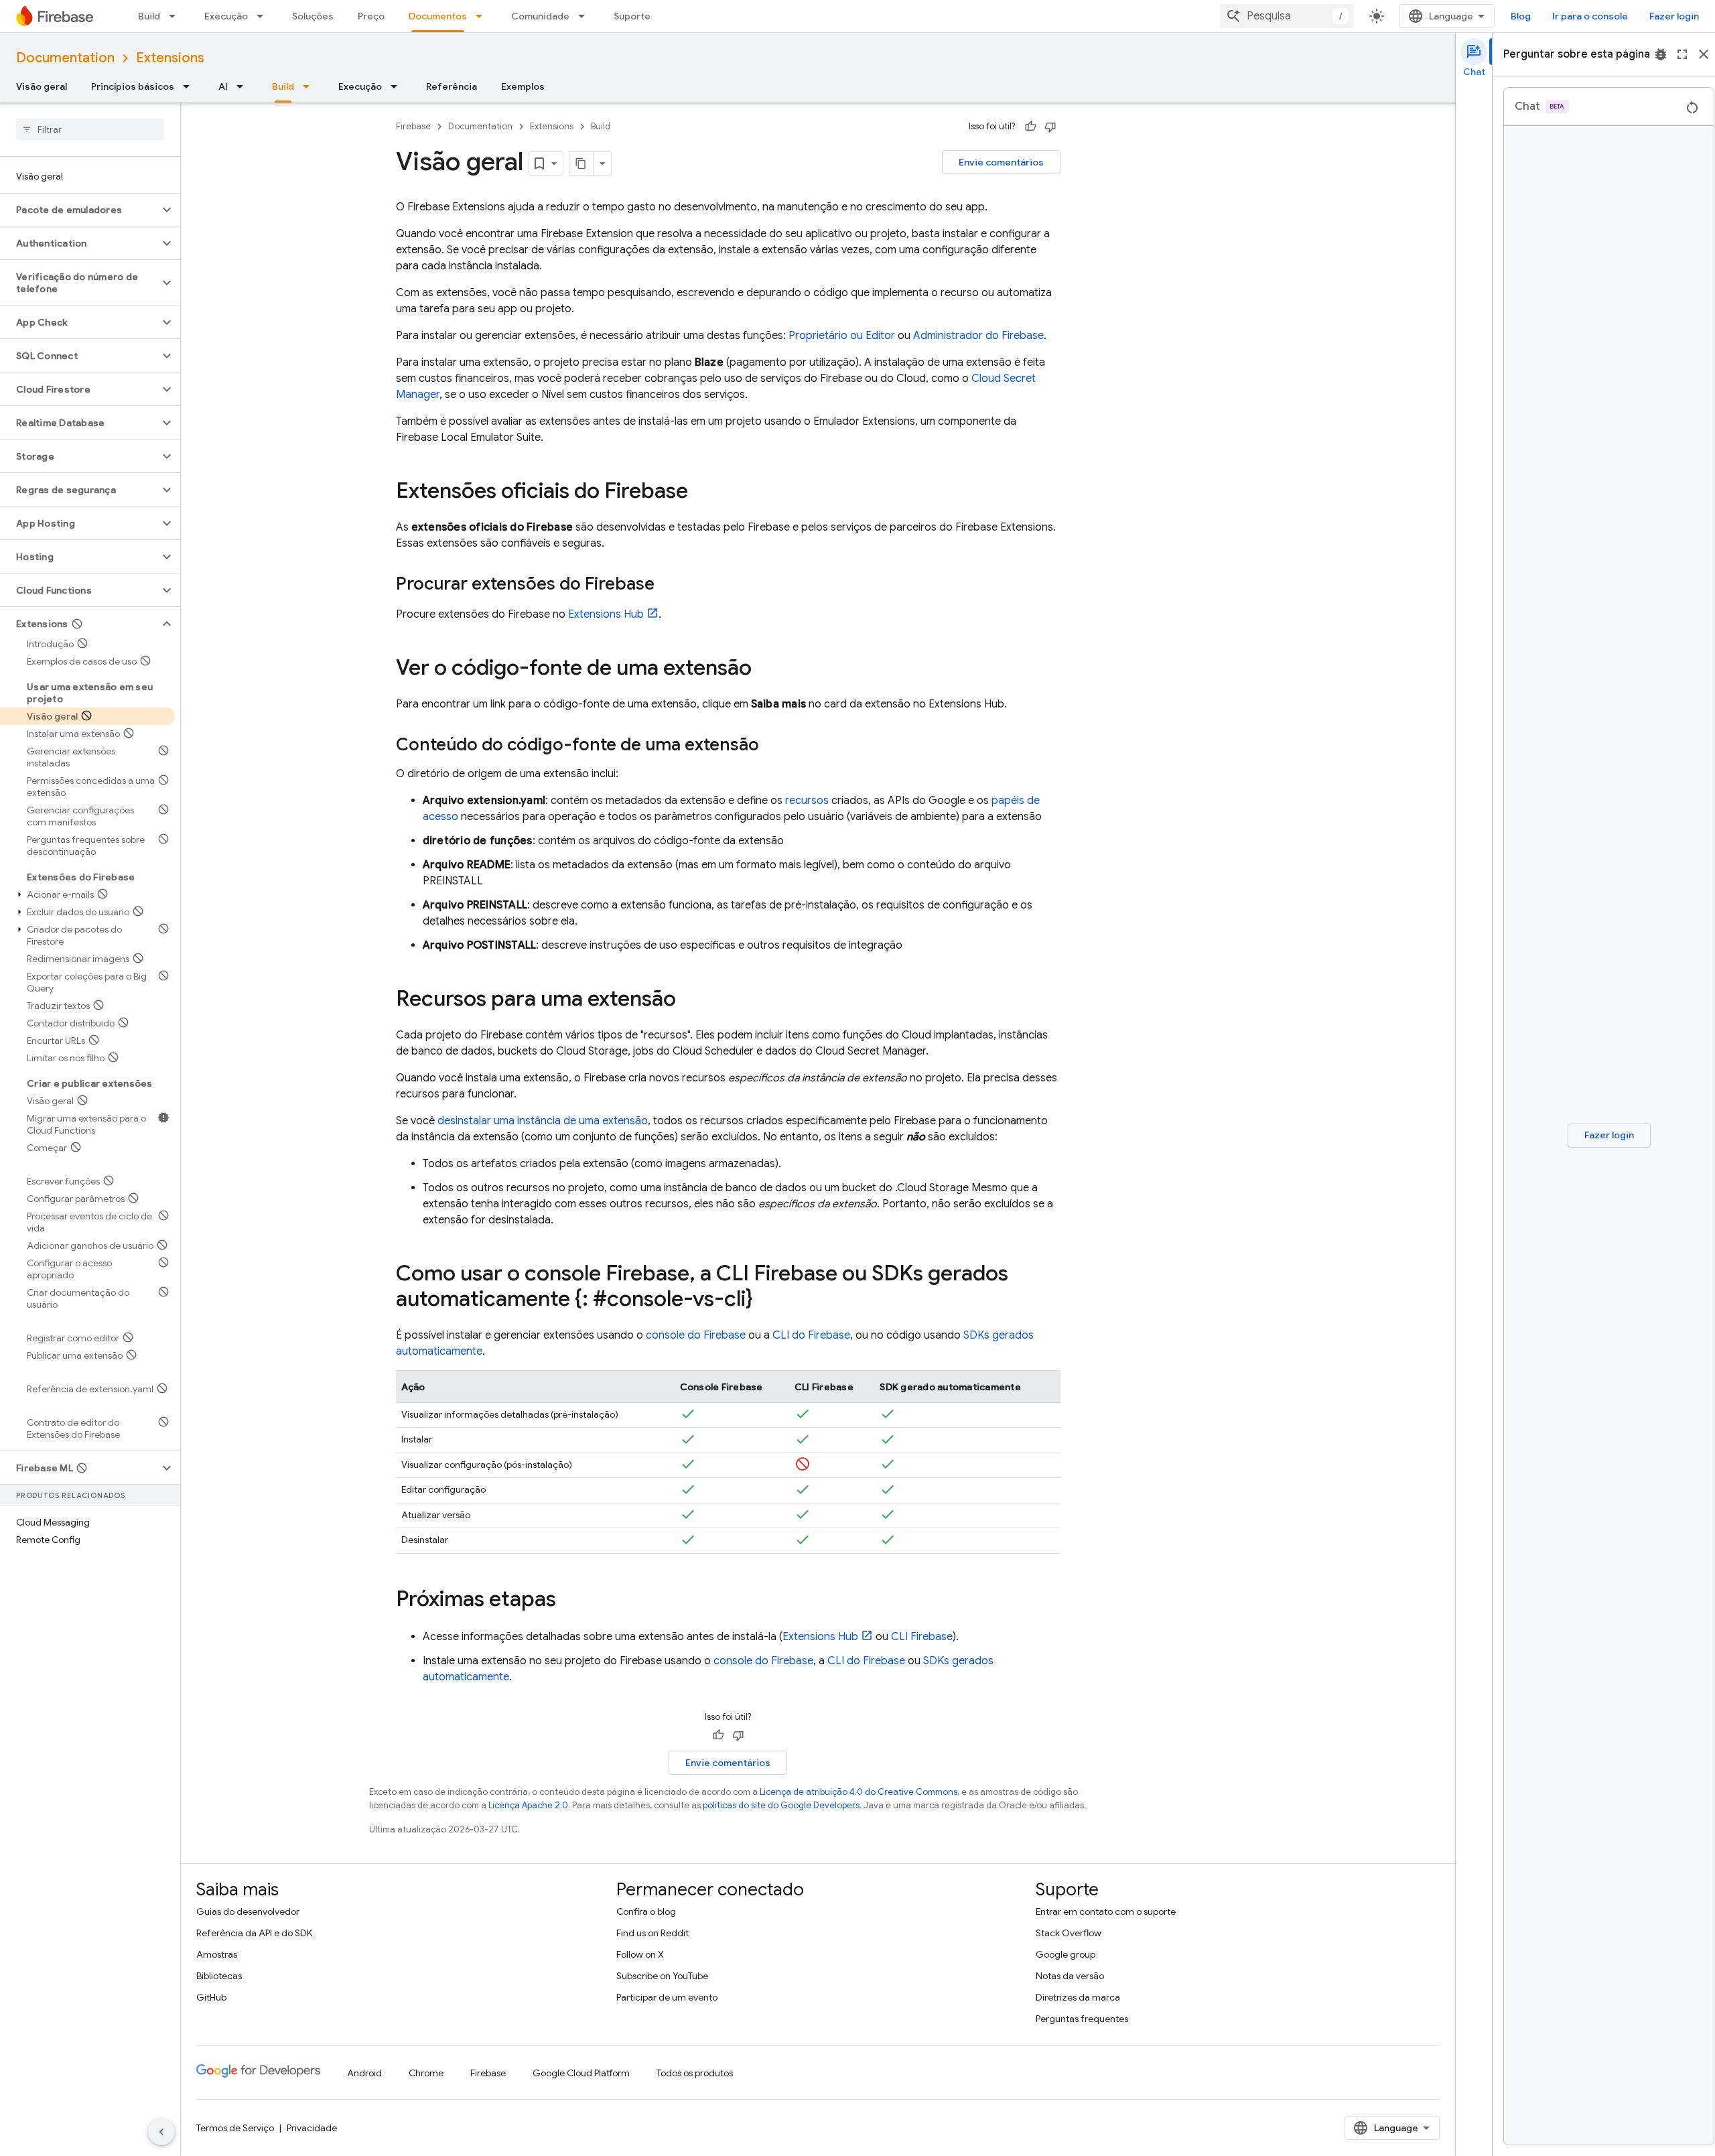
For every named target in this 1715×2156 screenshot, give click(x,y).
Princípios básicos (133, 86)
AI (223, 86)
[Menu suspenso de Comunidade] (586, 16)
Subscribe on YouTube (662, 1976)
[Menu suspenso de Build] (176, 16)
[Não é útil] (1050, 127)
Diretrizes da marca (1078, 1997)
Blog (1521, 16)
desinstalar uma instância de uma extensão (543, 1121)
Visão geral (42, 86)
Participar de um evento (667, 1997)
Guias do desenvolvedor (248, 1911)
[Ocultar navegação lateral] (161, 2132)
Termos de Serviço (235, 2128)
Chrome (426, 2073)
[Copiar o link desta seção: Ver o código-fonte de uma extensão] (765, 669)
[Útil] (1030, 127)
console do (696, 1335)
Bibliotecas (219, 1976)
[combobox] (1287, 16)
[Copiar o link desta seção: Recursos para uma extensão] (689, 1000)
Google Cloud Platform (581, 2073)
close (1704, 54)
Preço (371, 16)
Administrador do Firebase (978, 336)
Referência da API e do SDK (254, 1933)
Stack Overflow (1069, 1933)
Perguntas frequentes (1082, 2019)
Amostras (217, 1954)
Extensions (170, 58)
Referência (452, 86)
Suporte (632, 16)
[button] (79, 210)
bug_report (1661, 54)
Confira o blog (646, 1911)
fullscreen (1682, 54)
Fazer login (1674, 16)
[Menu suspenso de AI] (244, 86)
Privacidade (312, 2128)
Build (149, 16)
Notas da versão (1070, 1976)
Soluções (313, 16)
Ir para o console (1590, 16)
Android (364, 2073)
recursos (807, 801)
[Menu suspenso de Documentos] (483, 16)
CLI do (811, 1335)
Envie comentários (1001, 162)
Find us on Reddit (653, 1933)
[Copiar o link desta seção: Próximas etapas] (569, 1600)
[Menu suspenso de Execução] (264, 16)
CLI (922, 1637)
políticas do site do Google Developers (781, 1805)
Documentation (65, 58)
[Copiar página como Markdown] (581, 163)
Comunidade (540, 16)
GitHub (211, 1997)
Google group (1066, 1954)
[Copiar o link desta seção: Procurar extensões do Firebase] (668, 585)
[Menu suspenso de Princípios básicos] (190, 86)
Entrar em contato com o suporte (1106, 1911)
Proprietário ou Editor (842, 336)
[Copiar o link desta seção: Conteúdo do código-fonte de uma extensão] (772, 746)
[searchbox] (90, 129)
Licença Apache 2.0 (528, 1805)
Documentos (438, 16)
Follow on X (640, 1954)
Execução (226, 16)
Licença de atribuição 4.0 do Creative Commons (859, 1792)
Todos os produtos (695, 2073)
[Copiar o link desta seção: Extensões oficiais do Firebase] (701, 492)
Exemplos (523, 86)
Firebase (413, 126)
